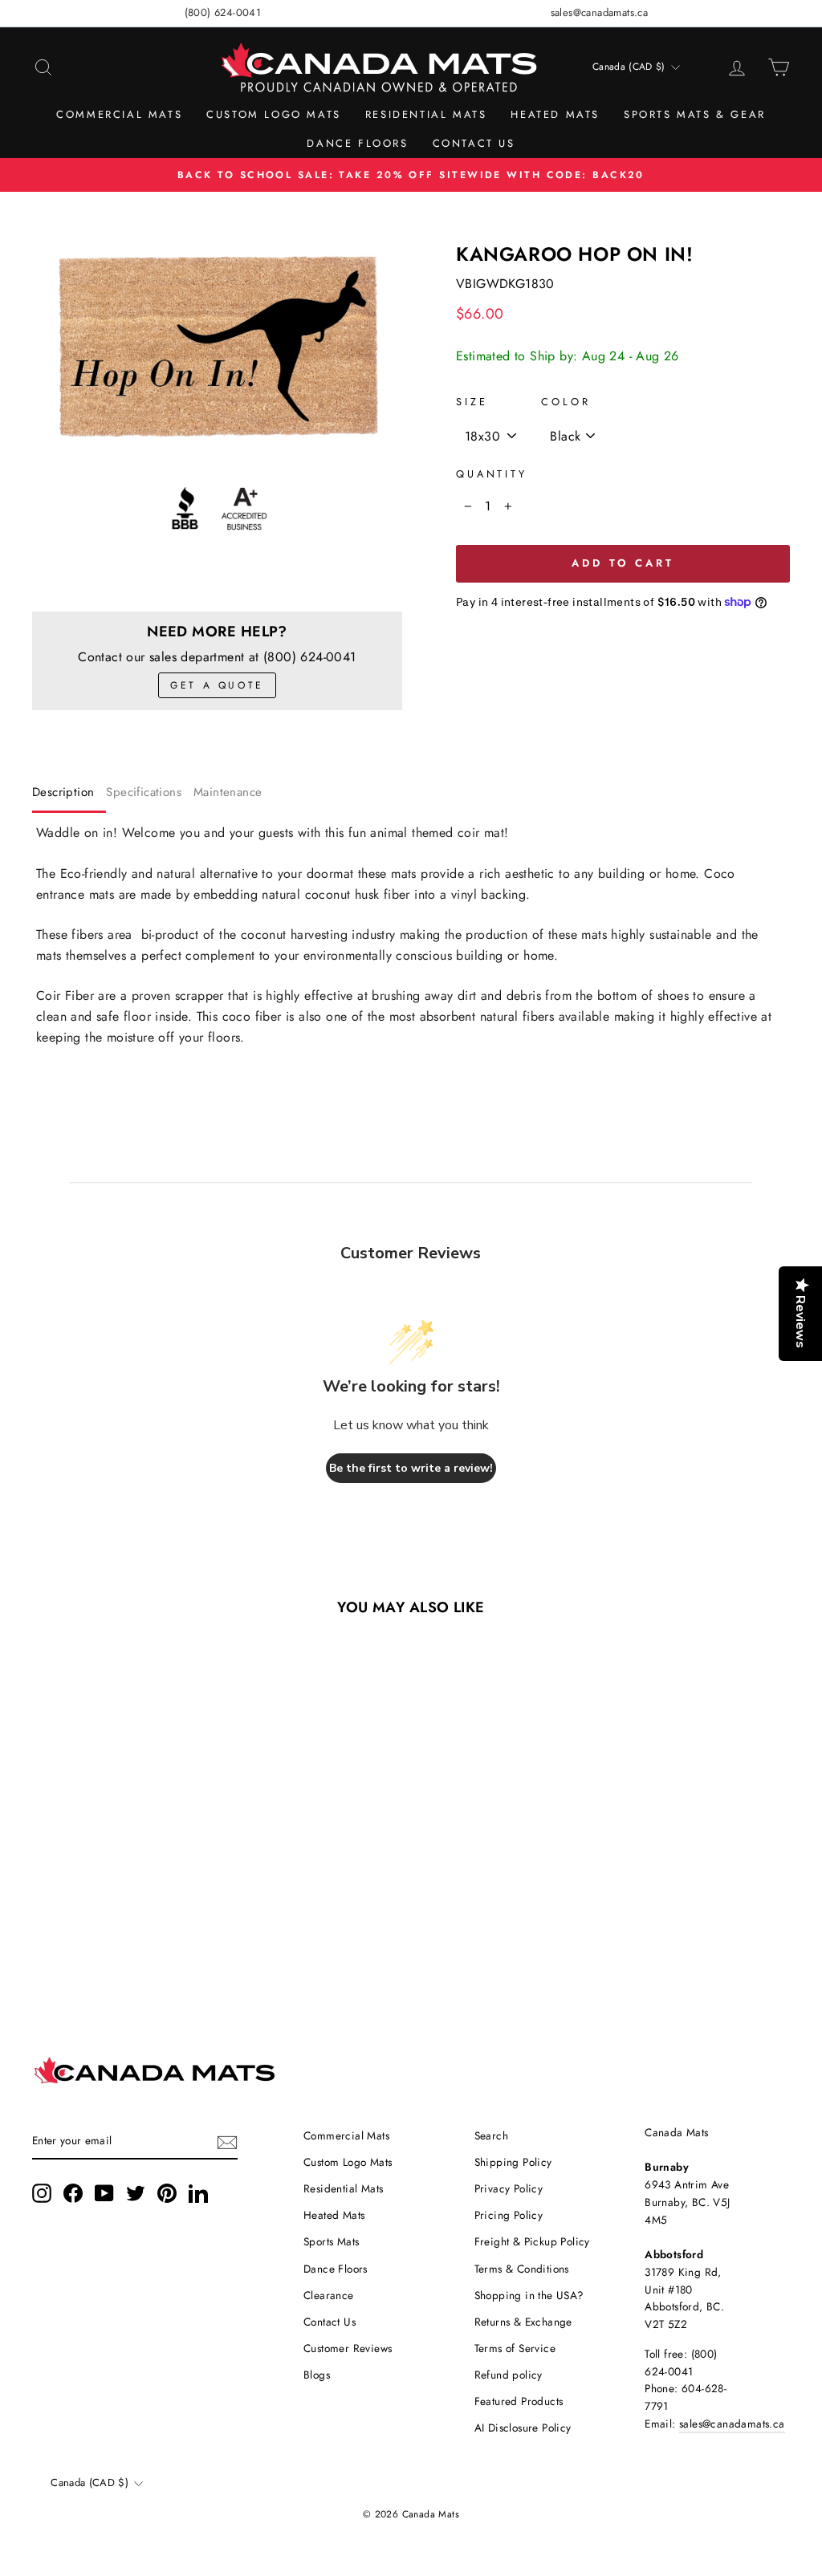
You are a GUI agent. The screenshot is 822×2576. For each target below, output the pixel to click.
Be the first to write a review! (411, 1468)
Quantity (492, 474)
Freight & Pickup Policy (532, 2241)
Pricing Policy (509, 2215)
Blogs (317, 2375)
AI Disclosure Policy (523, 2428)
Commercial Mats (119, 114)
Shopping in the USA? (529, 2295)
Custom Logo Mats (274, 114)
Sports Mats (331, 2241)
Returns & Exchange (523, 2322)
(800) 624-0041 (223, 12)
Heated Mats (555, 114)
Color (566, 402)
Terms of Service (515, 2348)
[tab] (69, 796)
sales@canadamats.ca (600, 12)
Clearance (329, 2295)
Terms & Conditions (522, 2269)
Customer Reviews (348, 2348)
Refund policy (509, 2375)
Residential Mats (426, 114)
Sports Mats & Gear (695, 114)
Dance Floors (357, 143)
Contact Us (474, 143)
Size (472, 402)
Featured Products (519, 2401)
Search (491, 2135)
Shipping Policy (513, 2162)
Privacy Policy (509, 2188)
